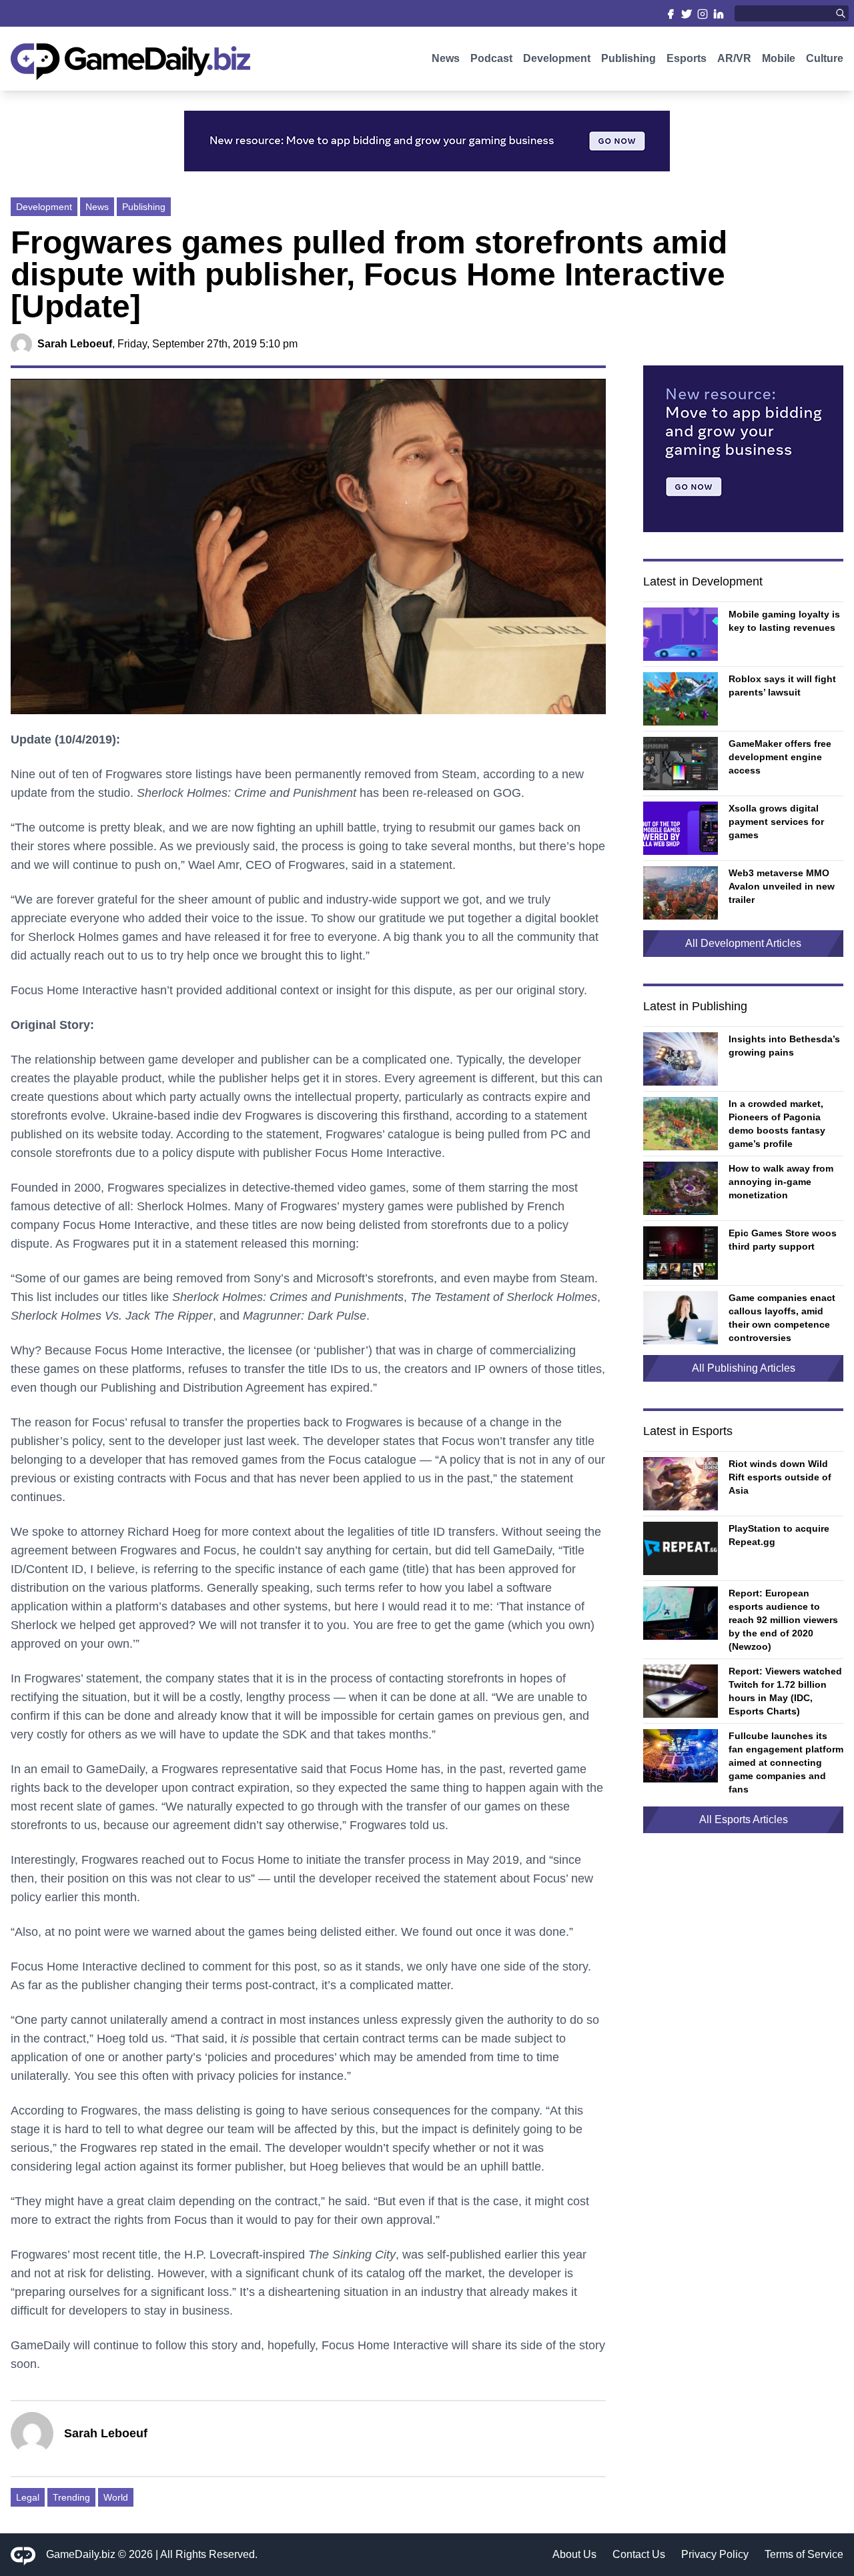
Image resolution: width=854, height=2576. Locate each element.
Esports (687, 58)
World (116, 2497)
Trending (71, 2497)
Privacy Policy (715, 2554)
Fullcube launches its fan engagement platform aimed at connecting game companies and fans (786, 1762)
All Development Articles (743, 943)
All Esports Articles (744, 1819)
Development (557, 58)
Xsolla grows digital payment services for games (776, 822)
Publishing (628, 58)
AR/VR (734, 58)
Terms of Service (804, 2554)
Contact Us (639, 2554)
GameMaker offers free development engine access (780, 757)
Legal (28, 2497)
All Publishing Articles (744, 1368)
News (446, 58)
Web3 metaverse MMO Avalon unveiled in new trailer (782, 886)
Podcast (491, 58)
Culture (825, 58)
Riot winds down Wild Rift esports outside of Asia (780, 1477)
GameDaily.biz (81, 2554)
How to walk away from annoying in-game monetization (781, 1182)
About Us (574, 2554)
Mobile (779, 58)
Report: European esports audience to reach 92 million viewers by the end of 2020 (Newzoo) (783, 1620)
